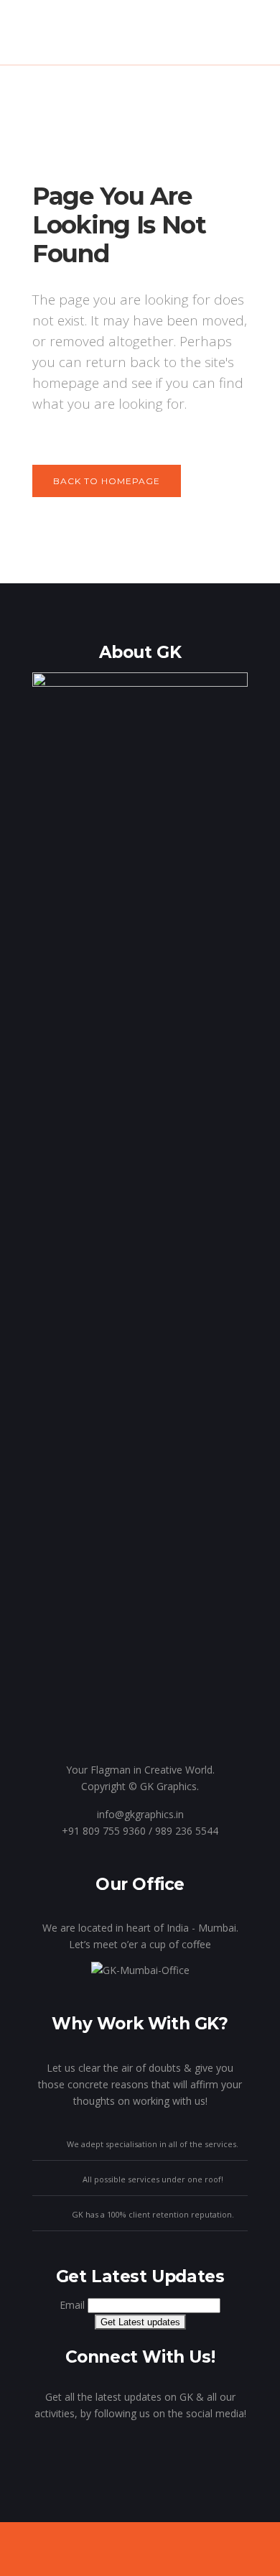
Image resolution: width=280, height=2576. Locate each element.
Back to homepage (107, 481)
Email (72, 2305)
